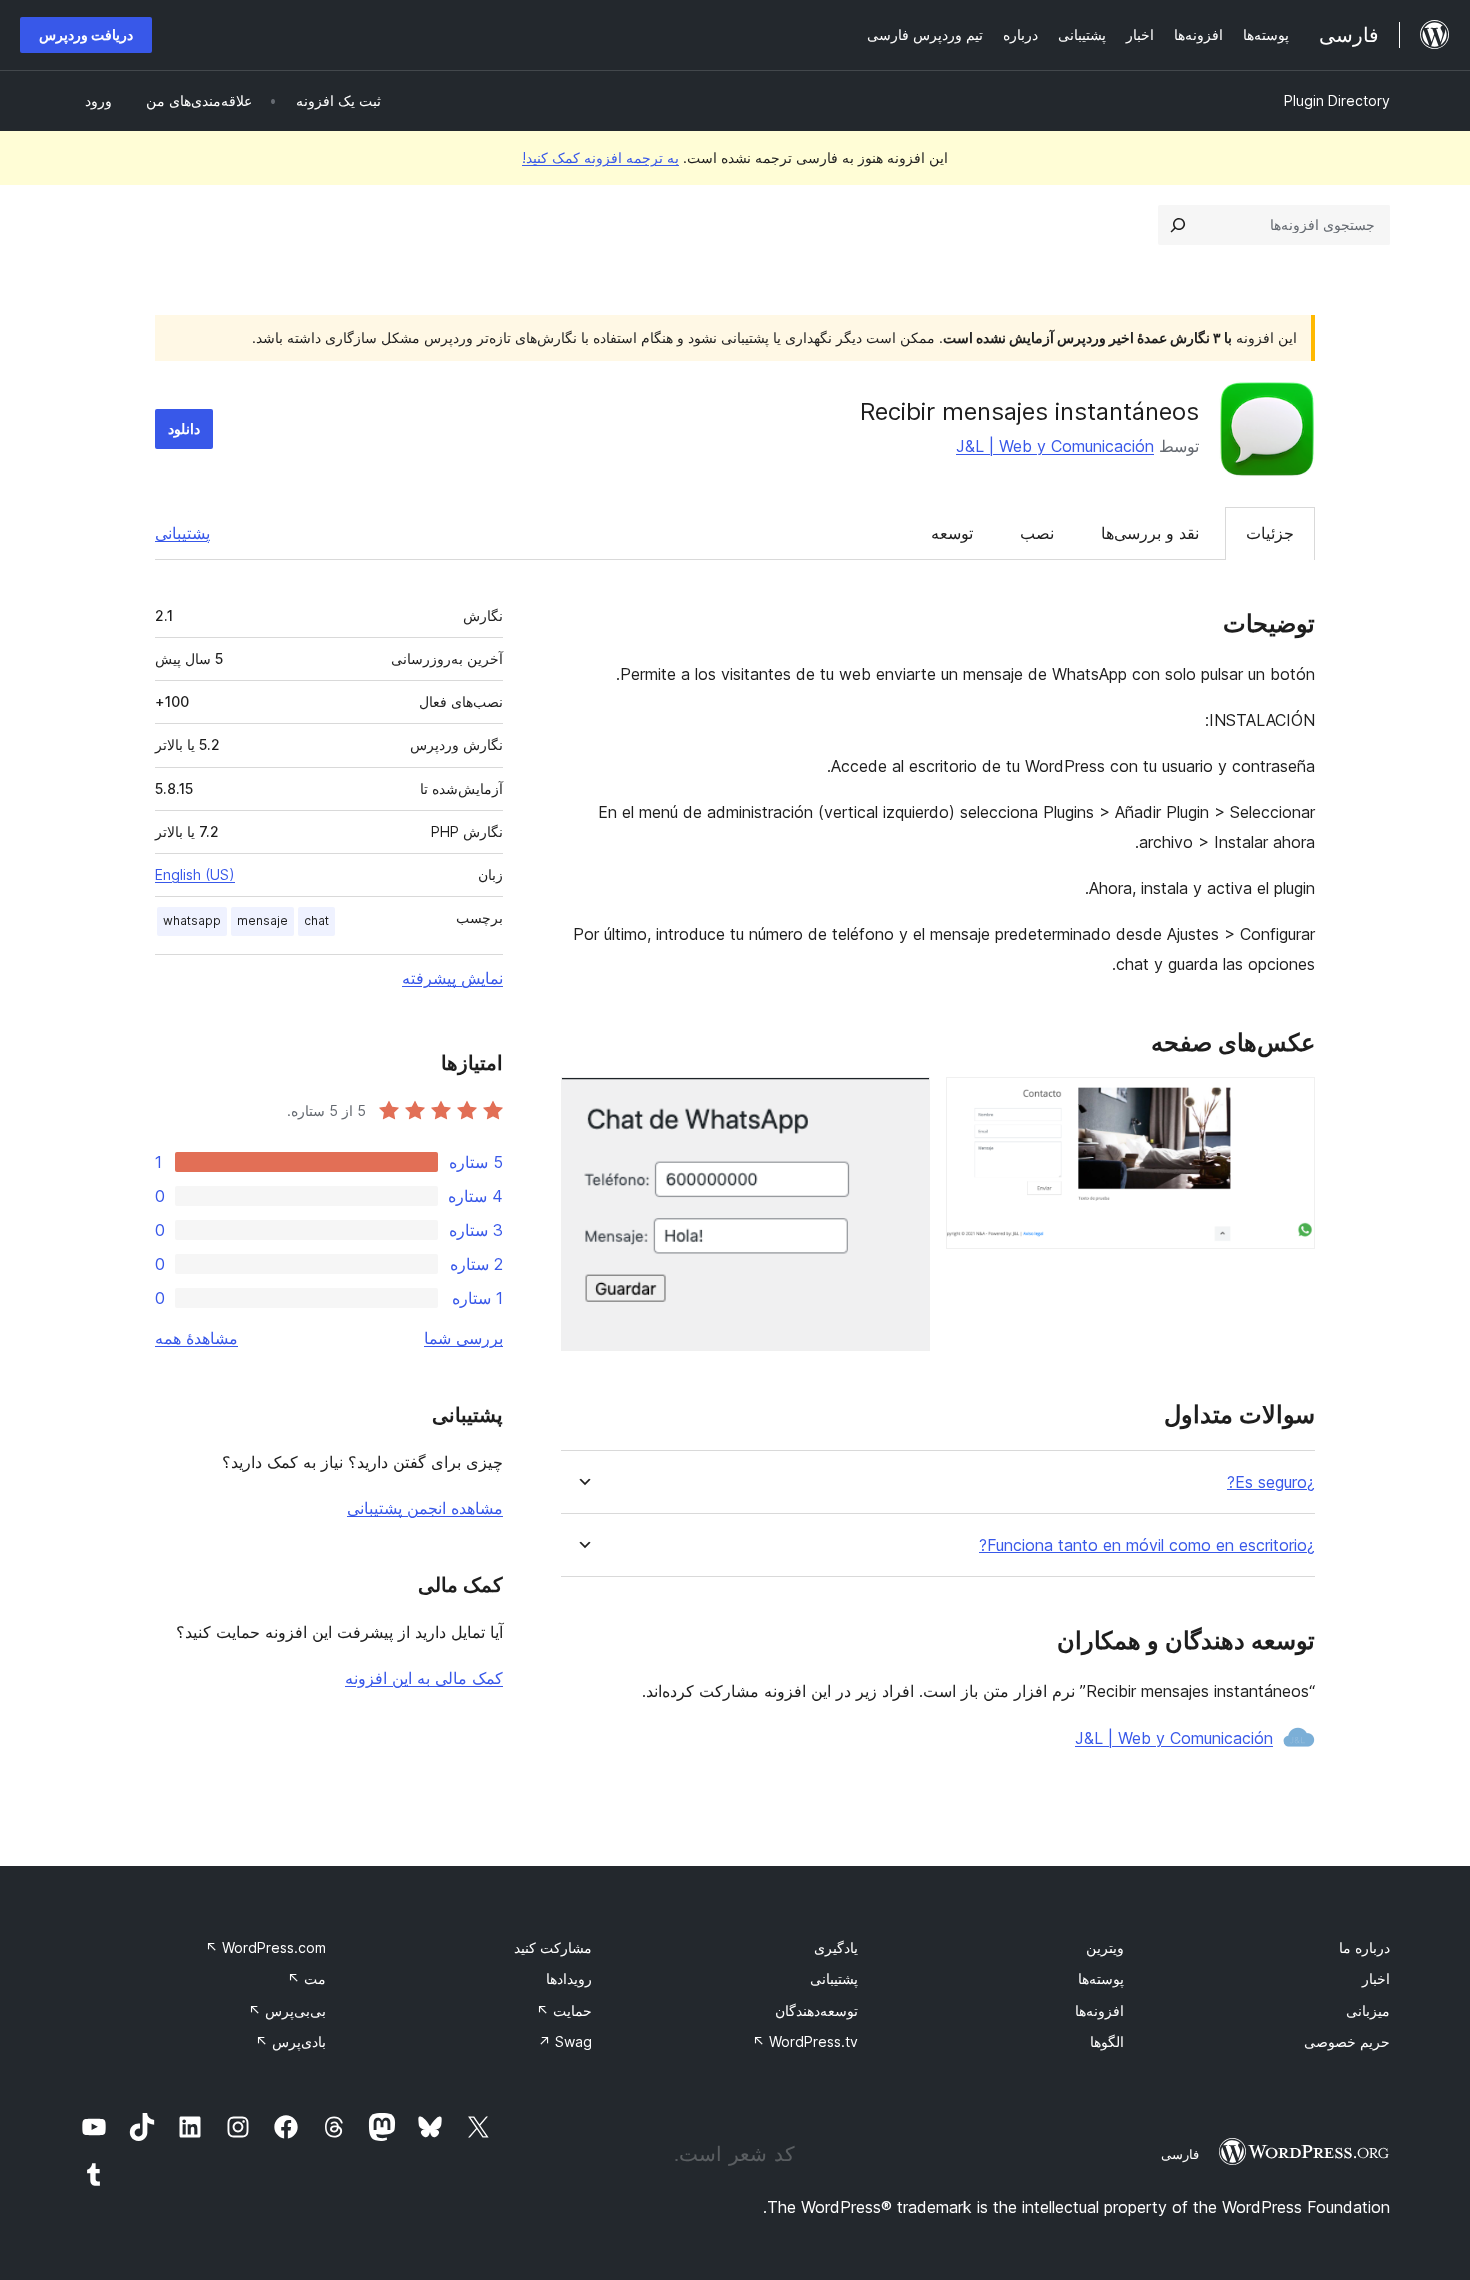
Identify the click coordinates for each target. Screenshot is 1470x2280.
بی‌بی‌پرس (287, 2010)
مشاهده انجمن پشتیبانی (425, 1508)
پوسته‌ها (1101, 1978)
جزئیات (1270, 533)
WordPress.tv (805, 2041)
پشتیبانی (182, 533)
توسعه (952, 533)
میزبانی (1368, 2010)
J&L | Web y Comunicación (1055, 446)
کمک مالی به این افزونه (424, 1678)
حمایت (564, 2010)
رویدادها (569, 1978)
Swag (565, 2041)
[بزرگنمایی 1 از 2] (1288, 1104)
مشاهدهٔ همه (196, 1338)
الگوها (1107, 2041)
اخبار (1376, 1978)
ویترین (1105, 1947)
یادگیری (836, 1947)
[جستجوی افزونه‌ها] (1178, 225)
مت (306, 1978)
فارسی (1180, 2154)
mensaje (262, 920)
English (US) (195, 874)
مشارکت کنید (553, 1947)
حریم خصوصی (1347, 2041)
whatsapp (192, 920)
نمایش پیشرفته (452, 978)
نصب (1037, 533)
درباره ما (1364, 1947)
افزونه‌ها (1099, 2010)
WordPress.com (265, 1947)
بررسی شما (463, 1338)
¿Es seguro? (1271, 1482)
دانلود (184, 428)
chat (316, 920)
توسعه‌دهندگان (816, 2010)
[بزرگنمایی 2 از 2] (903, 1104)
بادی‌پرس (290, 2041)
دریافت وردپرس (86, 34)
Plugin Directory (1337, 100)
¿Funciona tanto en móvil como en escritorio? (1147, 1545)
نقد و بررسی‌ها (1150, 533)
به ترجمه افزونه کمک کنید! (600, 157)
